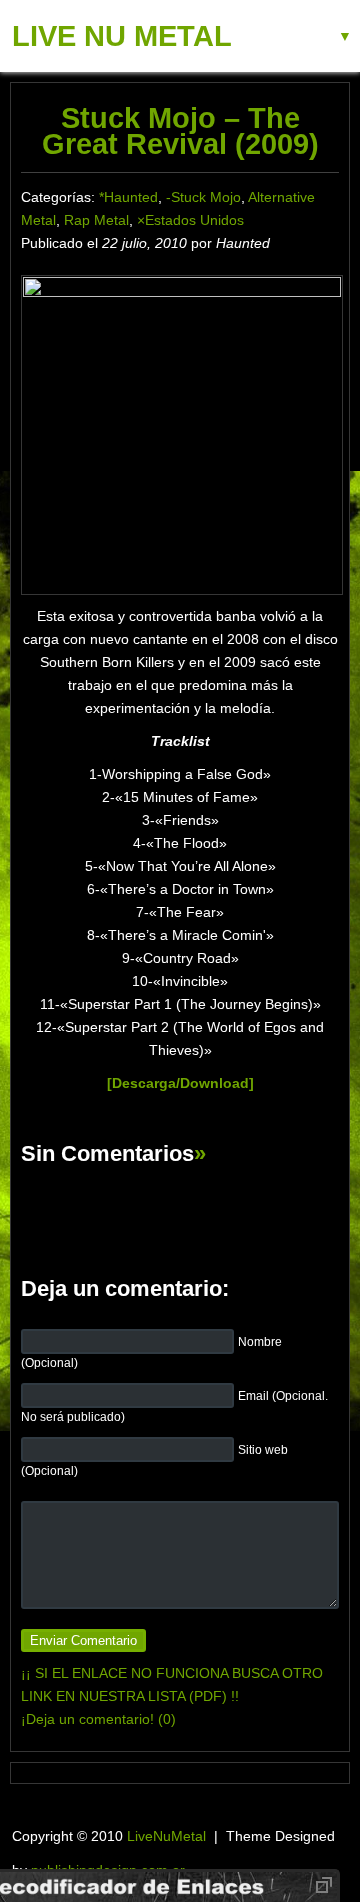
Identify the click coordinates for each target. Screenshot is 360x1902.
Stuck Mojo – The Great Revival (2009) (180, 131)
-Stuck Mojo (203, 197)
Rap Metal (96, 220)
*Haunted (128, 197)
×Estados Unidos (190, 220)
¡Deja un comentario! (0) (98, 1719)
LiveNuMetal (166, 1836)
